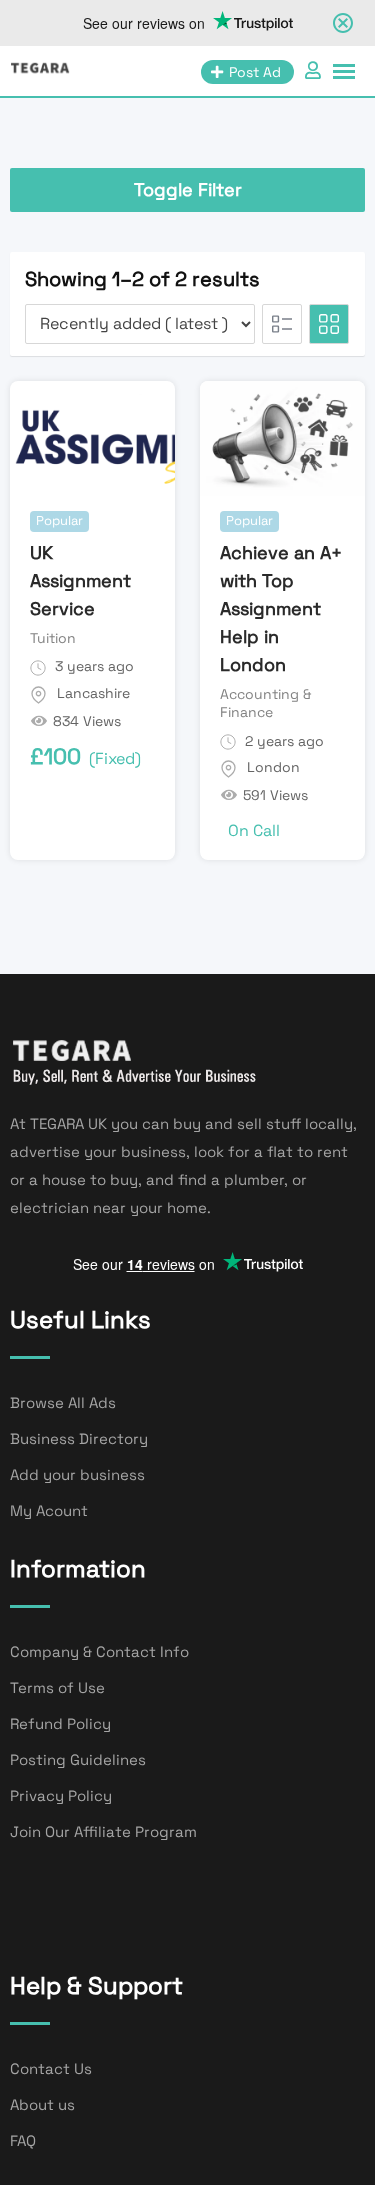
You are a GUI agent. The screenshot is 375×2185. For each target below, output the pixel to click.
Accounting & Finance (265, 703)
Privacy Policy (61, 1795)
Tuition (53, 638)
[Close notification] (343, 23)
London (273, 767)
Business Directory (79, 1438)
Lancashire (93, 693)
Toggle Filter (188, 189)
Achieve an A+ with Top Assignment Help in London (281, 608)
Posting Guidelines (78, 1759)
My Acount (49, 1510)
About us (42, 2104)
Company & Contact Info (99, 1651)
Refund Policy (60, 1723)
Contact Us (51, 2068)
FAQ (23, 2140)
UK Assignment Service (80, 580)
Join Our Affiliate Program (103, 1831)
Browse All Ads (63, 1402)
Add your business (77, 1474)
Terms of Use (57, 1687)
